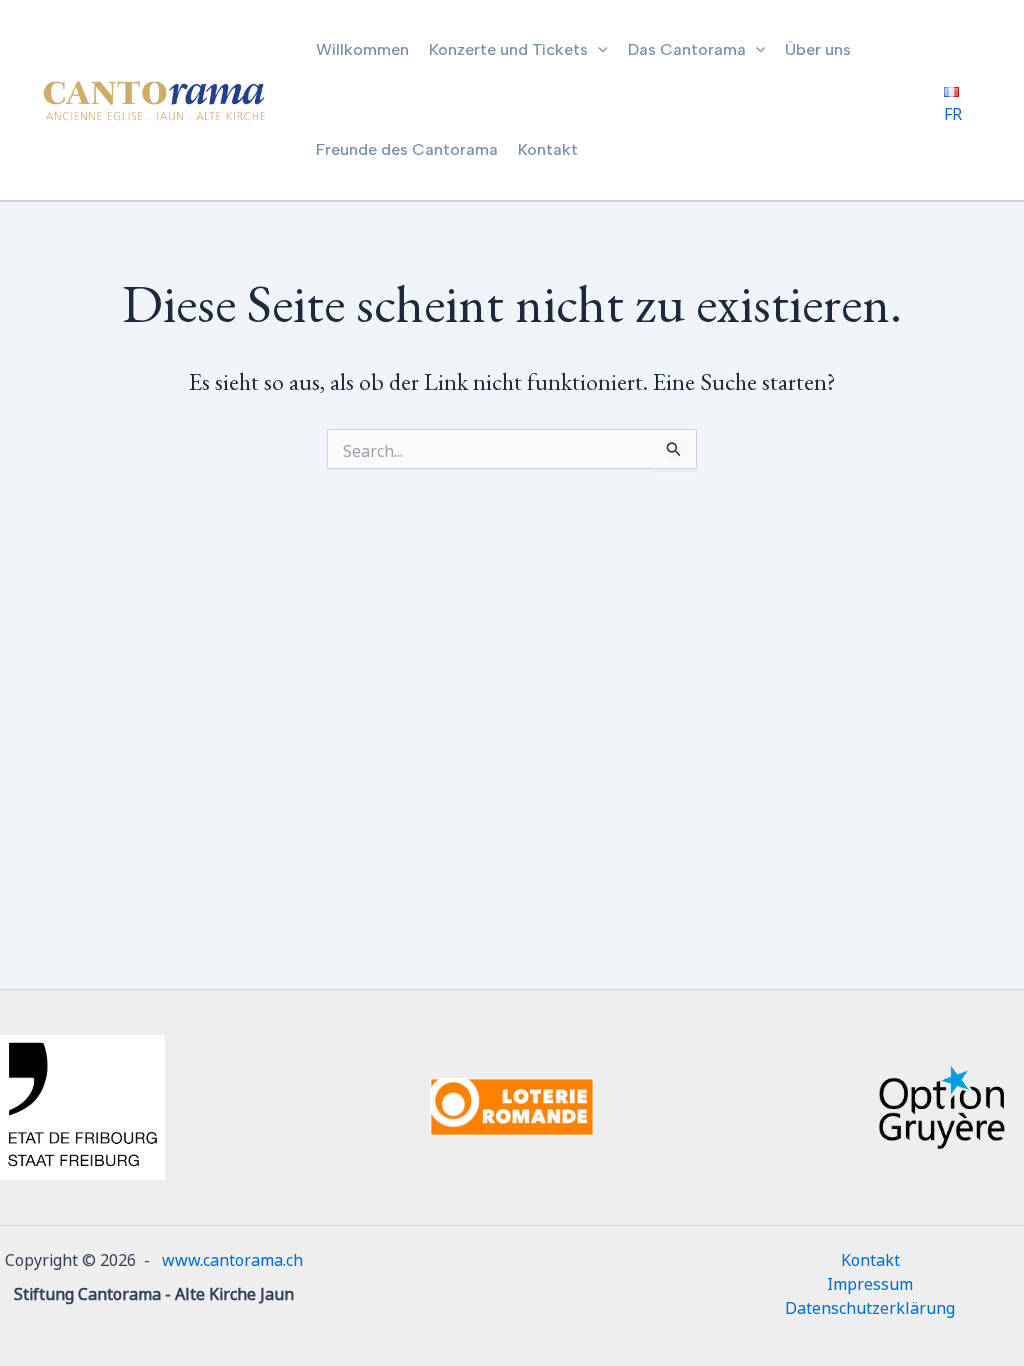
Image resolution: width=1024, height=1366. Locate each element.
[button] (598, 50)
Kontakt (870, 1258)
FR (953, 112)
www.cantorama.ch (232, 1258)
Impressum (870, 1282)
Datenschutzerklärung (870, 1306)
